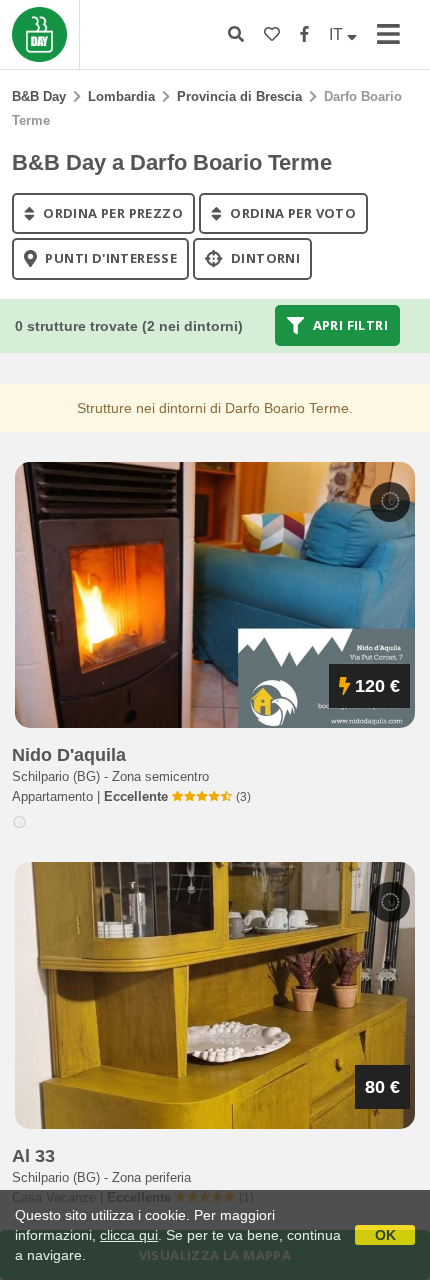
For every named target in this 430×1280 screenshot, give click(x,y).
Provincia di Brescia (239, 96)
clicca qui (129, 1235)
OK (385, 1235)
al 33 (33, 1156)
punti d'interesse (109, 259)
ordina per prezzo (111, 213)
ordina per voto (291, 213)
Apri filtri (348, 325)
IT (338, 34)
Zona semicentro (160, 776)
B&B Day (39, 96)
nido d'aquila (69, 755)
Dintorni (264, 259)
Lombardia (121, 96)
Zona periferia (151, 1177)
